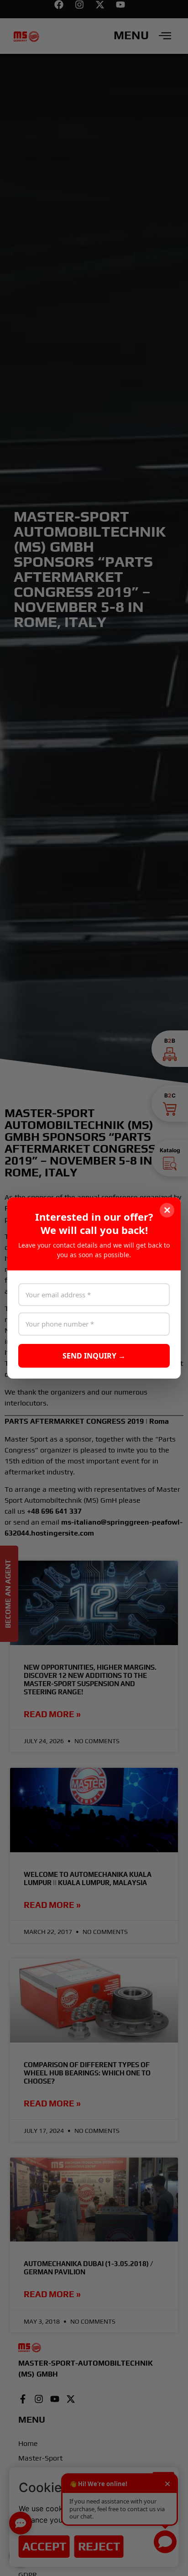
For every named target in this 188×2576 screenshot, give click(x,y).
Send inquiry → (94, 1356)
